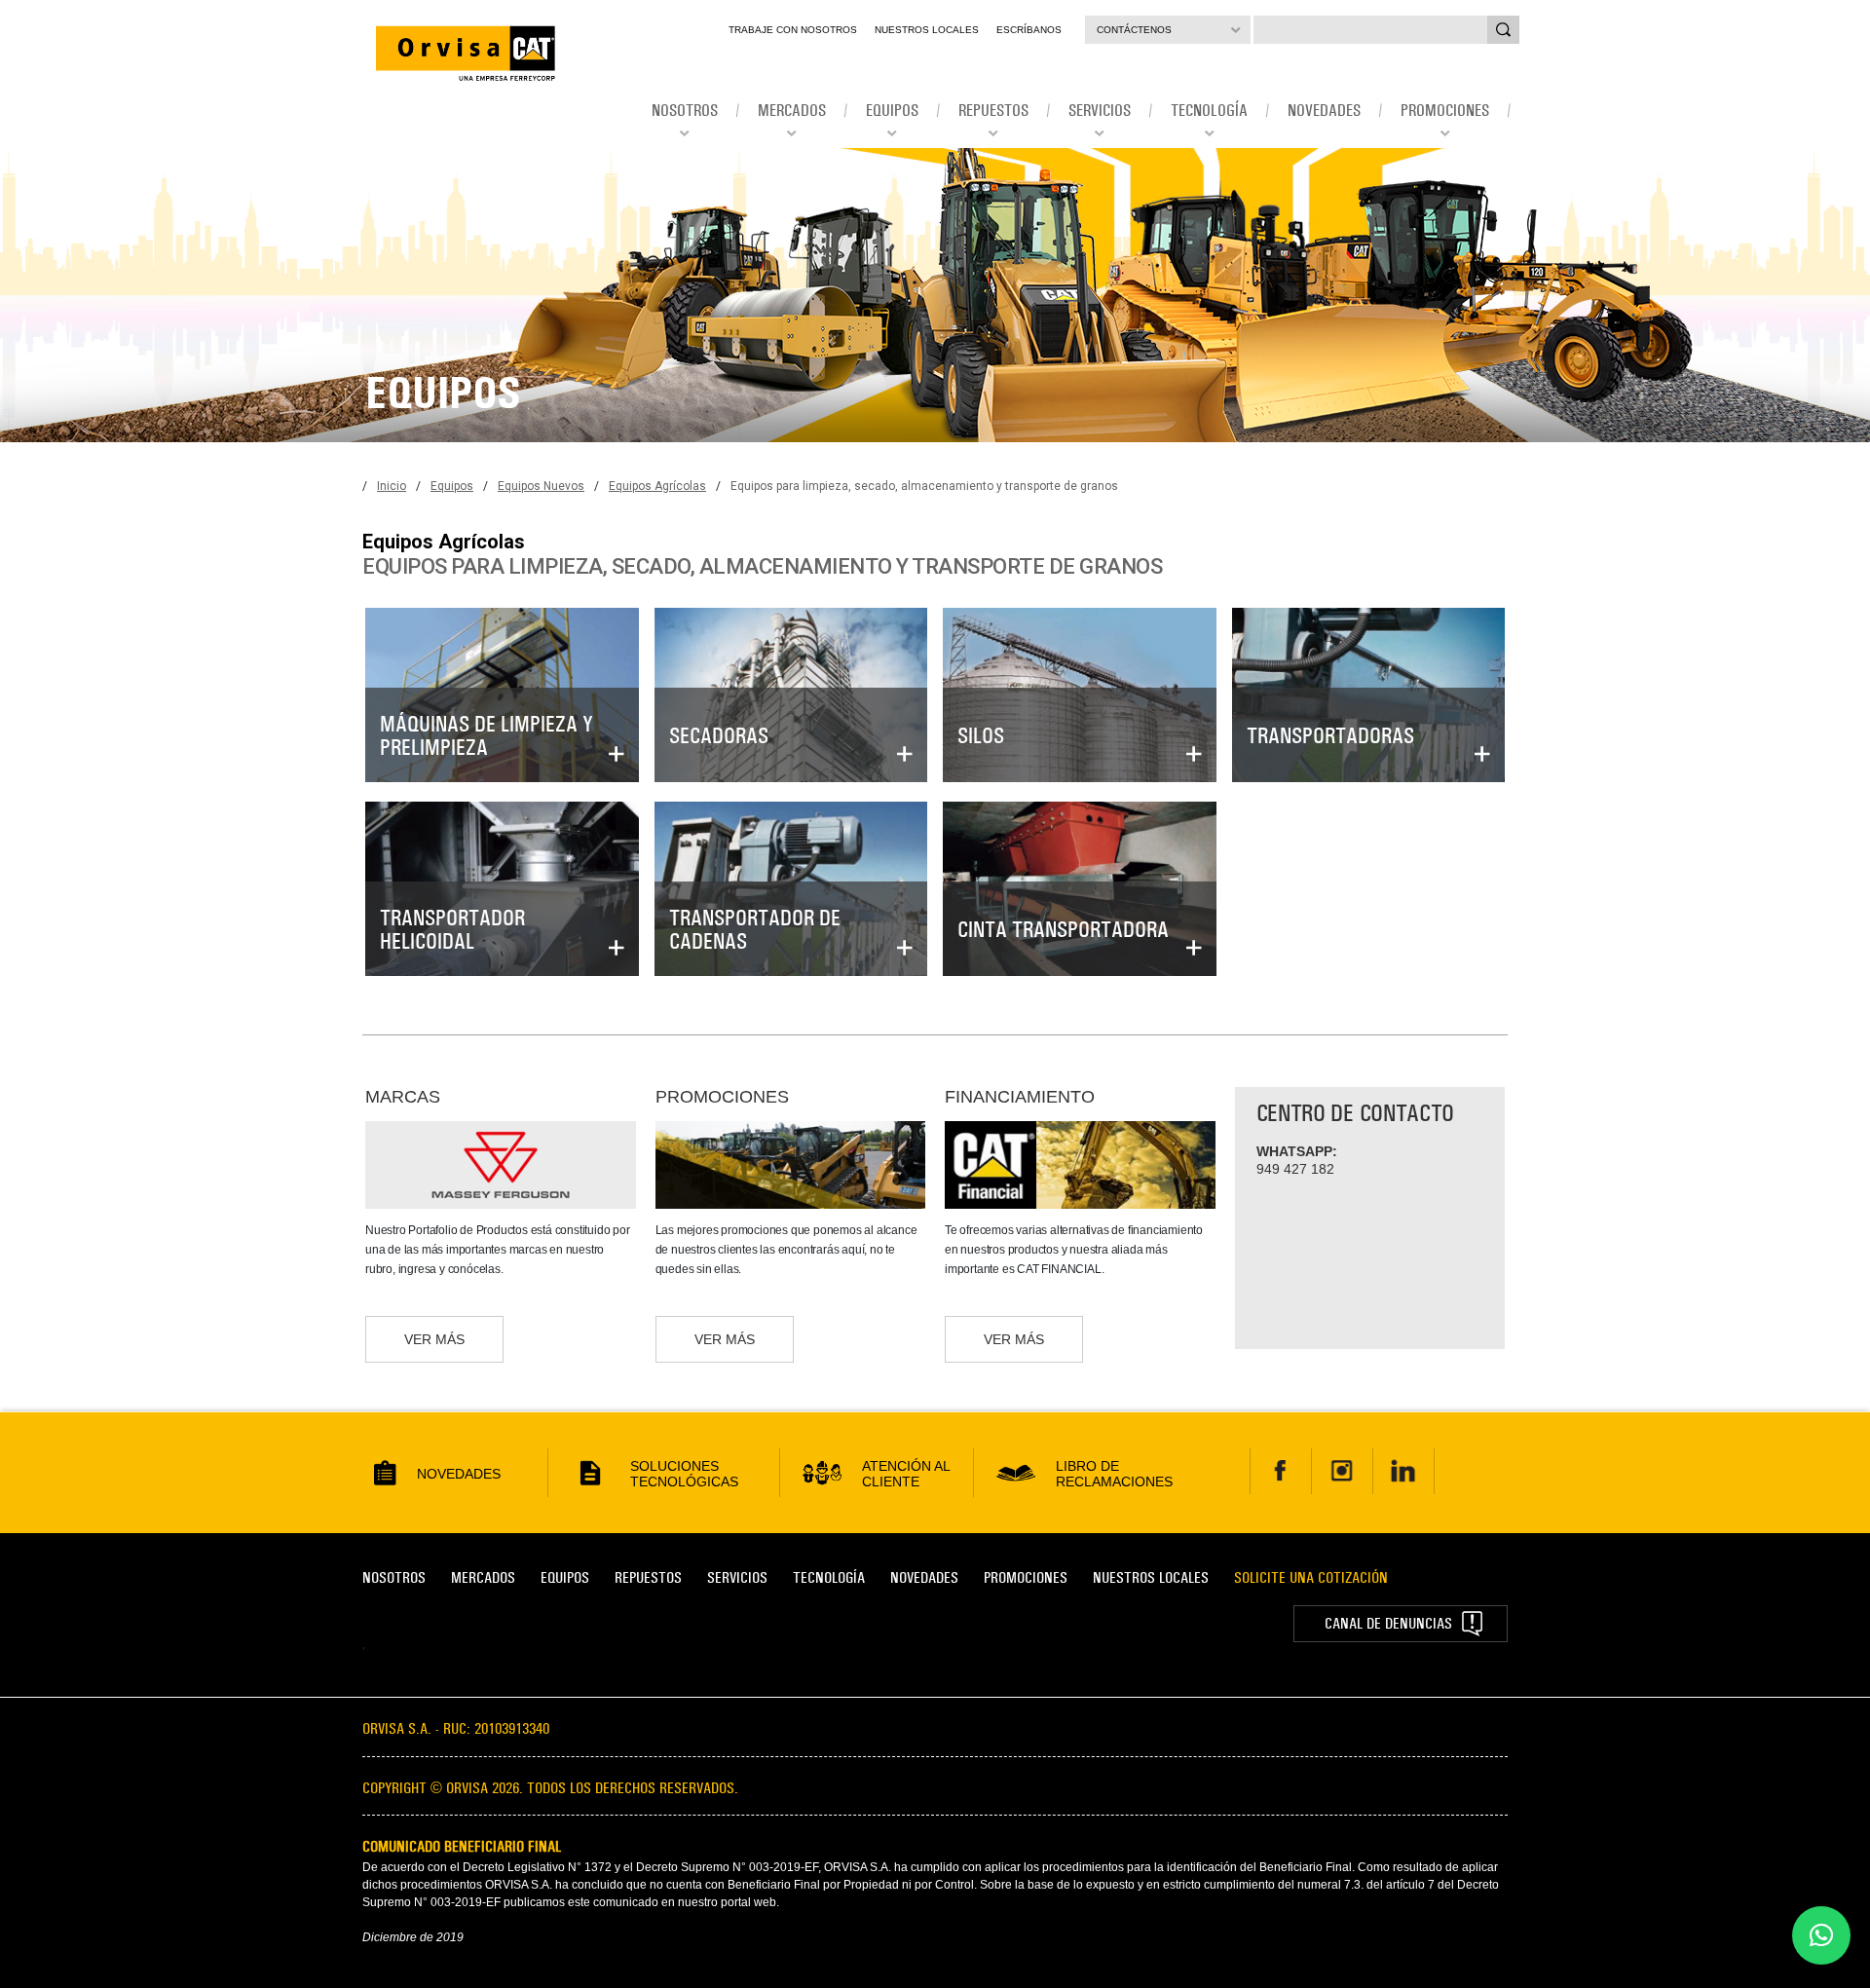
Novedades (924, 1577)
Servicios (737, 1577)
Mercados (483, 1577)
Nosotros (394, 1577)
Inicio (392, 486)
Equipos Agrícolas (657, 486)
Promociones (1026, 1577)
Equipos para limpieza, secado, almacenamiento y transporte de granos (924, 486)
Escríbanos (1029, 30)
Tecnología (829, 1577)
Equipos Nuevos (541, 486)
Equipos (452, 486)
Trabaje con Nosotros (793, 30)
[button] (1821, 1935)
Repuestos (648, 1577)
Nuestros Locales (927, 30)
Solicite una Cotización (1311, 1577)
